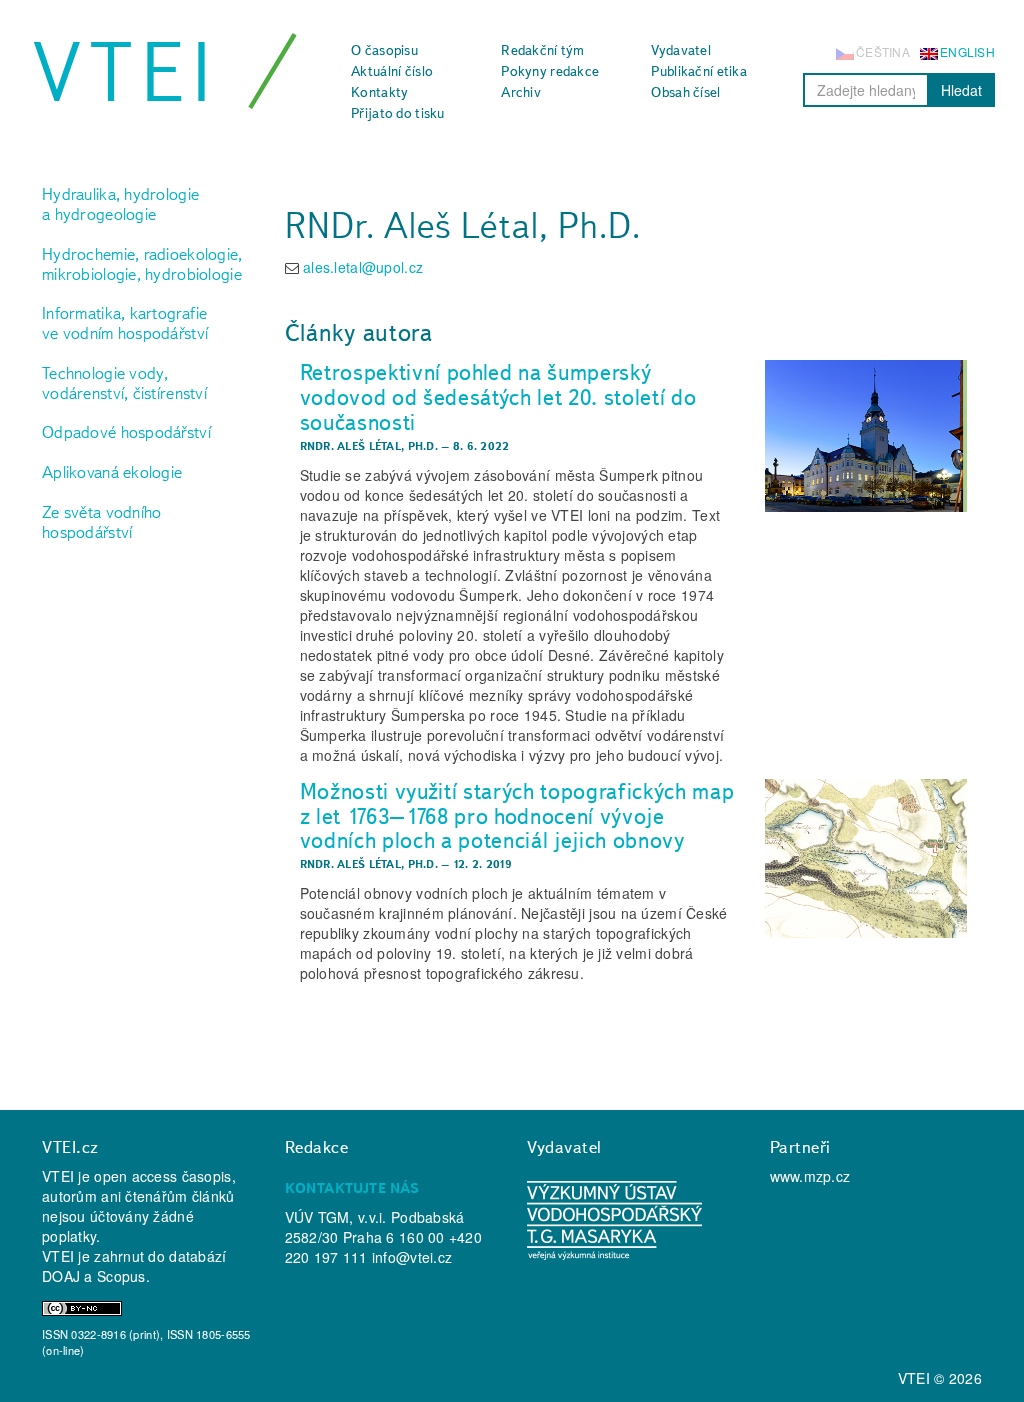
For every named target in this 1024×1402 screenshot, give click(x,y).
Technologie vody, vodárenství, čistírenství (124, 383)
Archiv (521, 92)
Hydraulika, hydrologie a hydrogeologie (120, 204)
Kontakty (379, 92)
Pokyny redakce (550, 71)
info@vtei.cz (412, 1257)
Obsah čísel (685, 92)
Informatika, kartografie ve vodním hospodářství (125, 323)
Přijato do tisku (397, 113)
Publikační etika (698, 71)
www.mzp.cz (810, 1176)
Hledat (961, 90)
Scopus (121, 1276)
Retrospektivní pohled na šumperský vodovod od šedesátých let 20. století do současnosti (498, 396)
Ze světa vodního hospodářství (101, 522)
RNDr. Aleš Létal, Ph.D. (369, 446)
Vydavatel (681, 50)
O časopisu (384, 50)
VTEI (126, 72)
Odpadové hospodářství (126, 432)
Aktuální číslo (392, 71)
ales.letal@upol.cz (363, 267)
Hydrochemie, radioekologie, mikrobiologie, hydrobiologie (142, 264)
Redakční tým (542, 50)
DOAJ (61, 1276)
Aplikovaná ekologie (112, 472)
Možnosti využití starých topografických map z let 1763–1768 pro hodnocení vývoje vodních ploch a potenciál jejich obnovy (517, 815)
